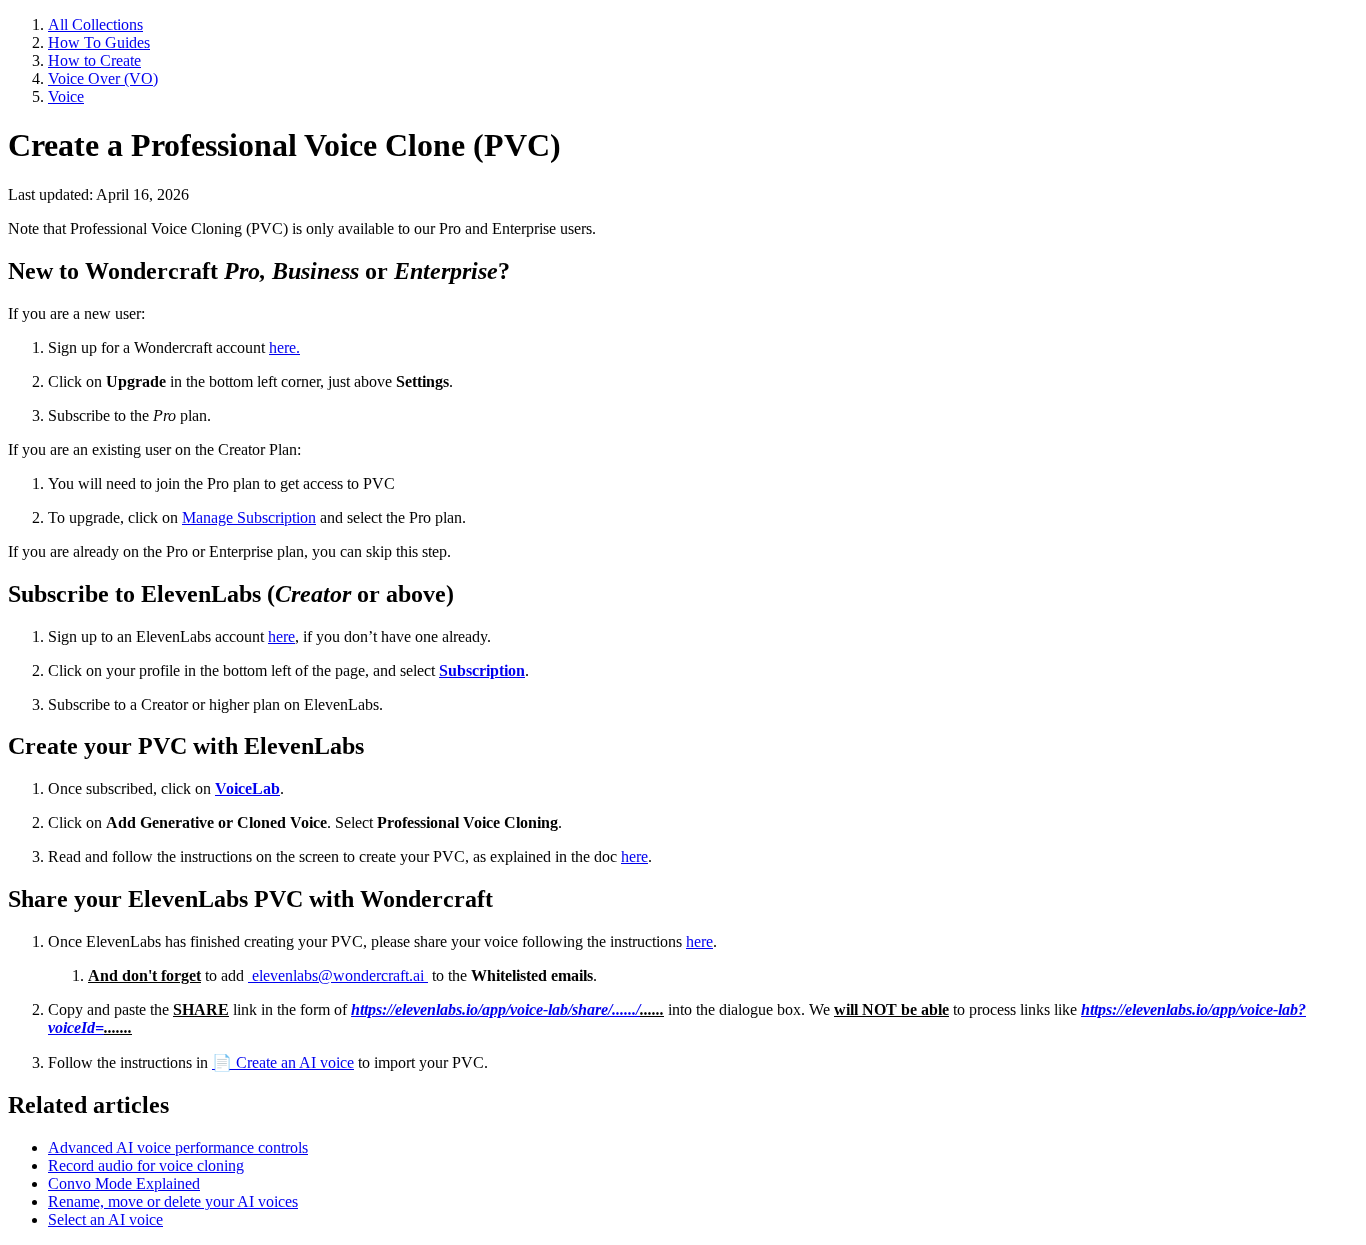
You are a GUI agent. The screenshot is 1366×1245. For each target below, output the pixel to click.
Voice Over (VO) (103, 78)
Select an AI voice (105, 1219)
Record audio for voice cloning (146, 1165)
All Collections (95, 24)
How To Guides (99, 42)
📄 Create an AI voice (283, 1062)
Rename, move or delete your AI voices (173, 1201)
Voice (66, 96)
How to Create (94, 60)
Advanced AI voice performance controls (178, 1147)
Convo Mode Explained (124, 1183)
